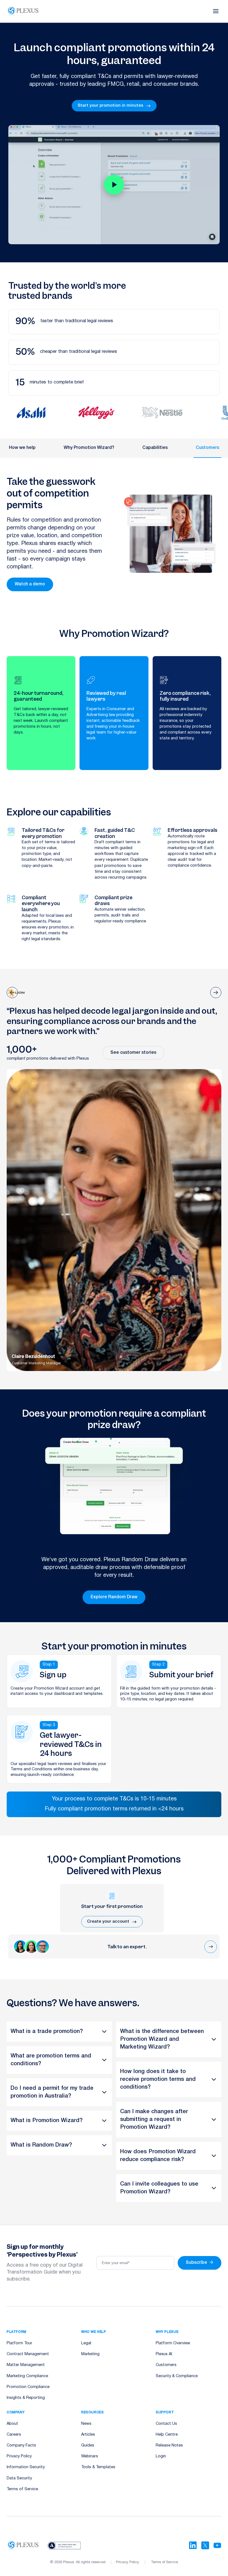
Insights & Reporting (26, 2398)
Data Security (19, 2478)
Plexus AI (164, 2354)
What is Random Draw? (41, 2145)
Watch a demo (30, 584)
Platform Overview (173, 2343)
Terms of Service (22, 2489)
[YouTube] (217, 2545)
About (12, 2424)
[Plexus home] (23, 11)
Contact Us (166, 2424)
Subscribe (200, 2263)
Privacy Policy (19, 2456)
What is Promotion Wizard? (47, 2121)
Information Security (26, 2467)
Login (161, 2456)
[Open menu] (216, 11)
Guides (88, 2446)
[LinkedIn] (193, 2545)
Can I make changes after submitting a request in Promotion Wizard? (154, 2120)
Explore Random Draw (114, 1597)
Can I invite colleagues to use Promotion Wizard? (159, 2188)
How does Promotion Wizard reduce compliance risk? (158, 2156)
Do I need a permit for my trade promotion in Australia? (52, 2092)
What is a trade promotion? (47, 2032)
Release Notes (169, 2446)
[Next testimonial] (216, 993)
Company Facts (21, 2446)
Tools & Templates (98, 2467)
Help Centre (167, 2435)
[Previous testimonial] (12, 993)
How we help (22, 448)
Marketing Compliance (27, 2376)
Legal (86, 2343)
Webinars (90, 2456)
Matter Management (26, 2365)
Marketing (90, 2354)
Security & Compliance (177, 2376)
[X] (205, 2545)
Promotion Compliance (28, 2387)
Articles (88, 2435)
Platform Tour (19, 2343)
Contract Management (28, 2354)
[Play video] (114, 185)
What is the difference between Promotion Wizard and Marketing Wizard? (162, 2039)
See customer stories (133, 1053)
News (86, 2424)
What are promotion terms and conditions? (51, 2060)
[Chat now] (211, 1947)
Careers (14, 2435)
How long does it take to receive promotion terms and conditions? (158, 2079)
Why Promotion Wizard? (89, 448)
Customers (207, 448)
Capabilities (155, 448)
